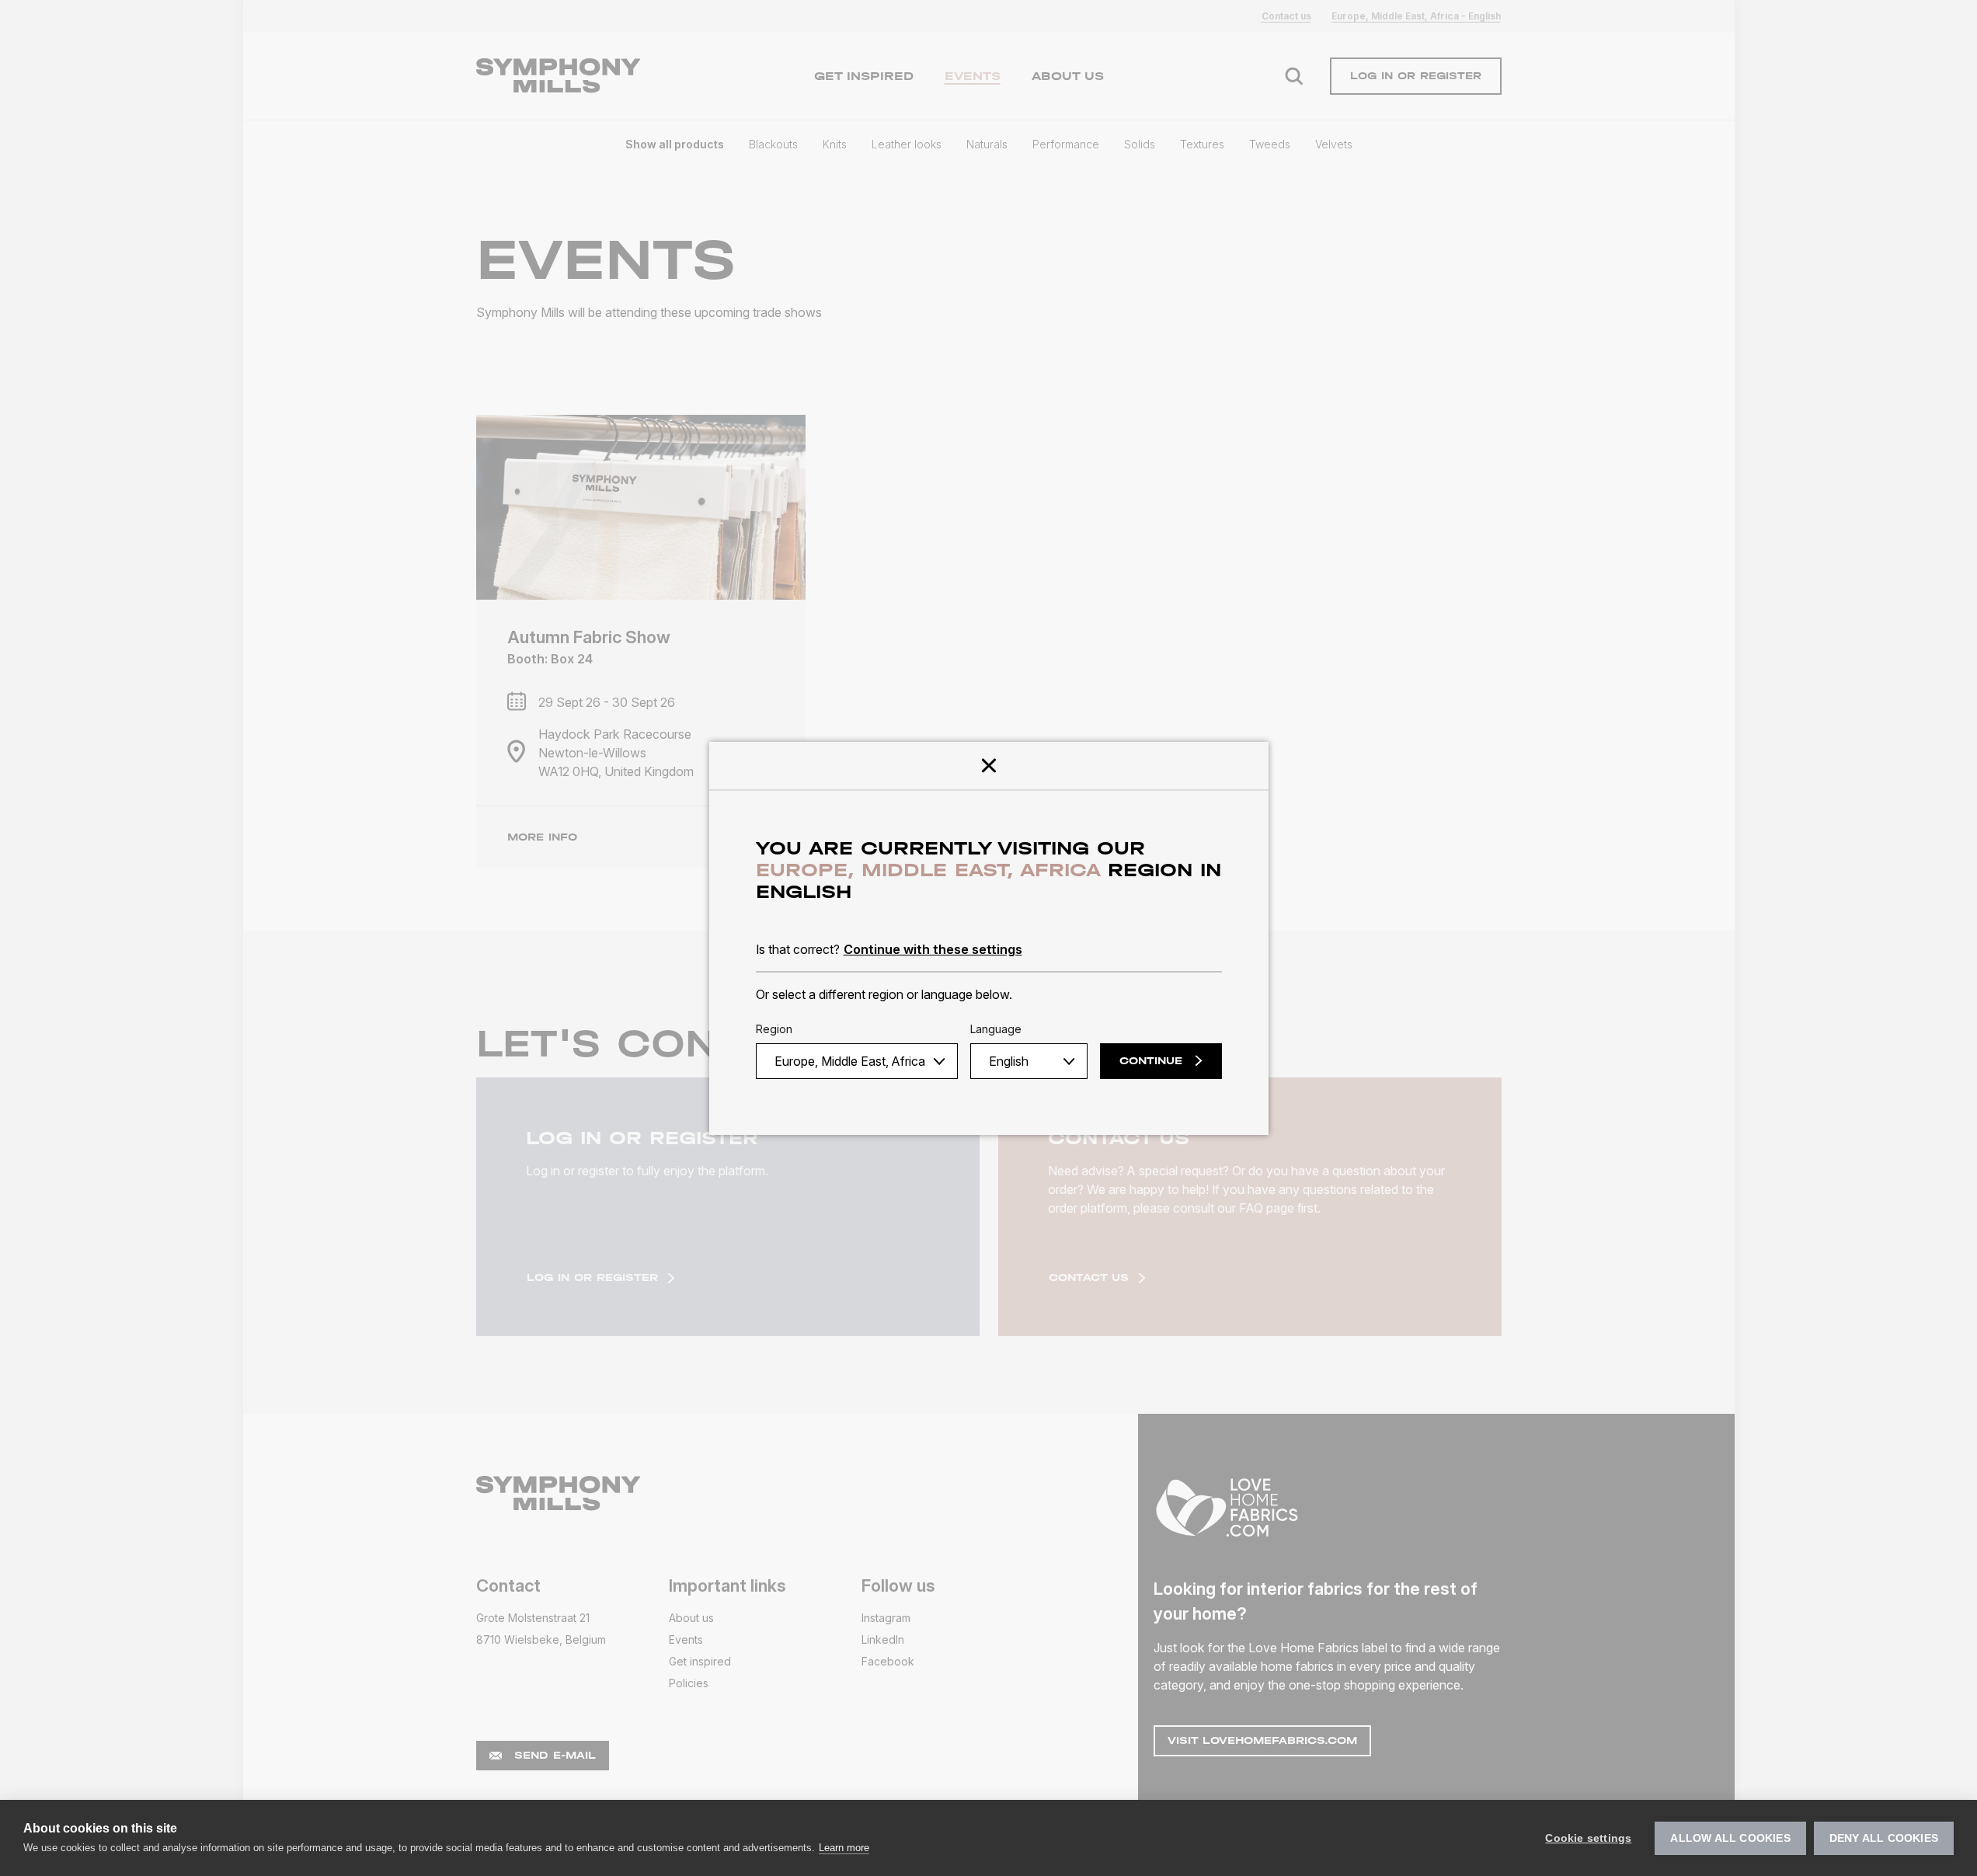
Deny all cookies (1884, 1838)
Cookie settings (1588, 1838)
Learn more (844, 1848)
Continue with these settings (933, 949)
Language (996, 1029)
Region (774, 1029)
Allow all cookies (1730, 1838)
